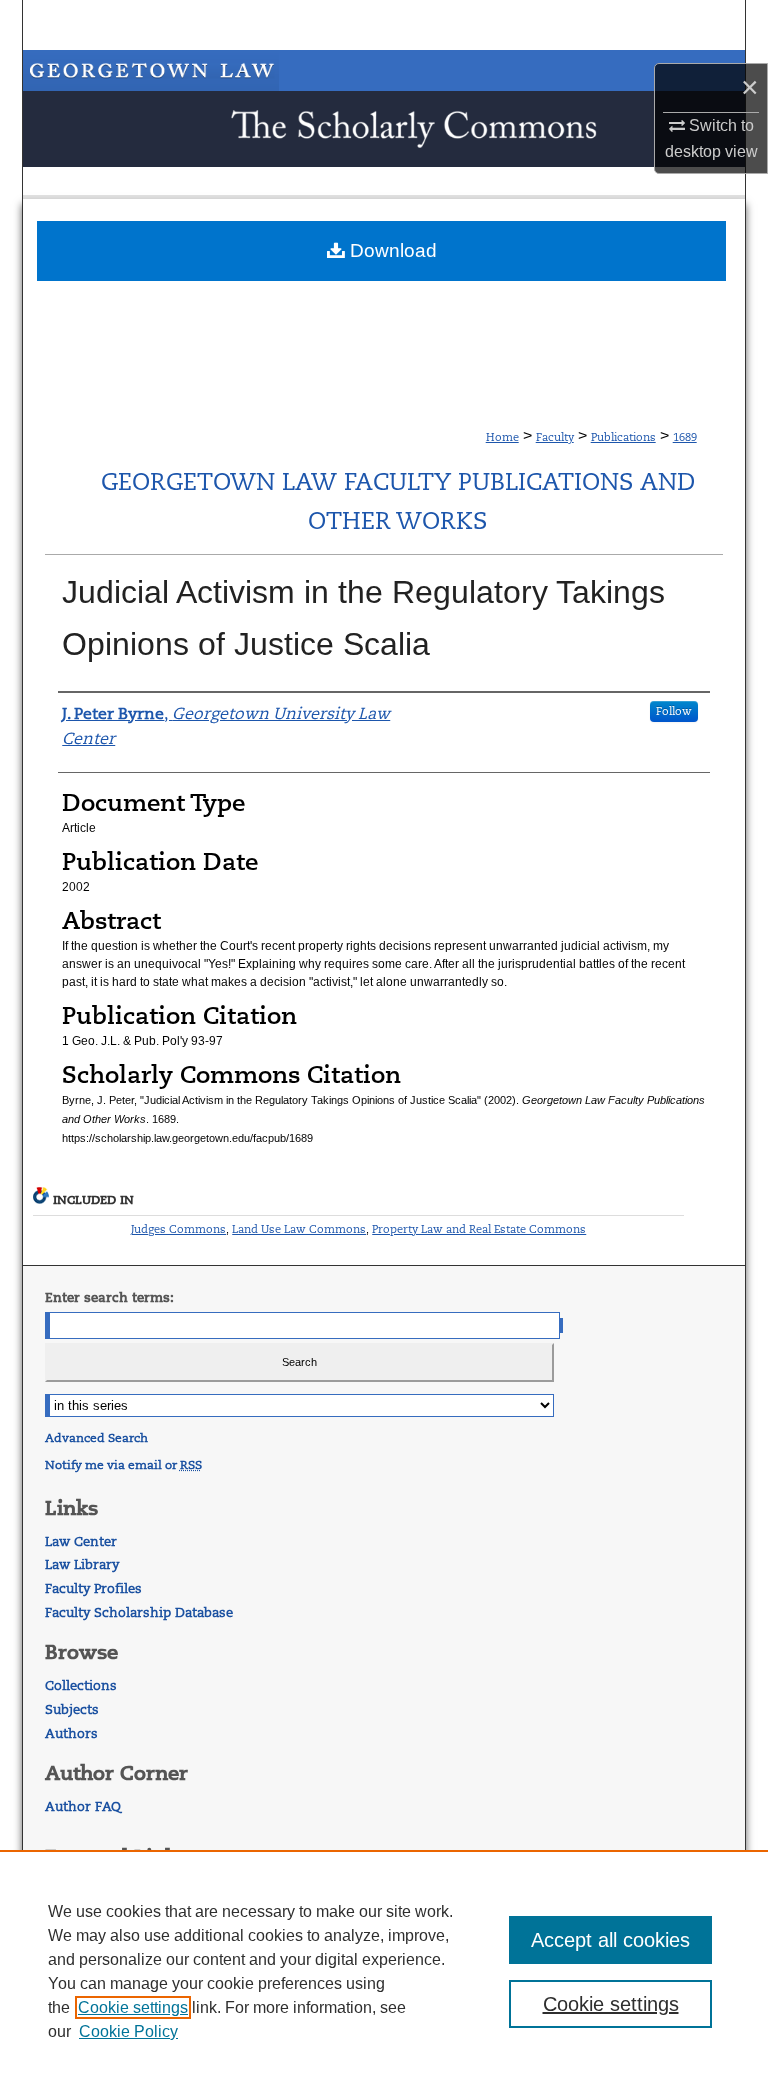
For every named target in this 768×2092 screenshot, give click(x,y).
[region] (384, 1971)
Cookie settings (133, 2007)
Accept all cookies (610, 1940)
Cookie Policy (128, 2031)
